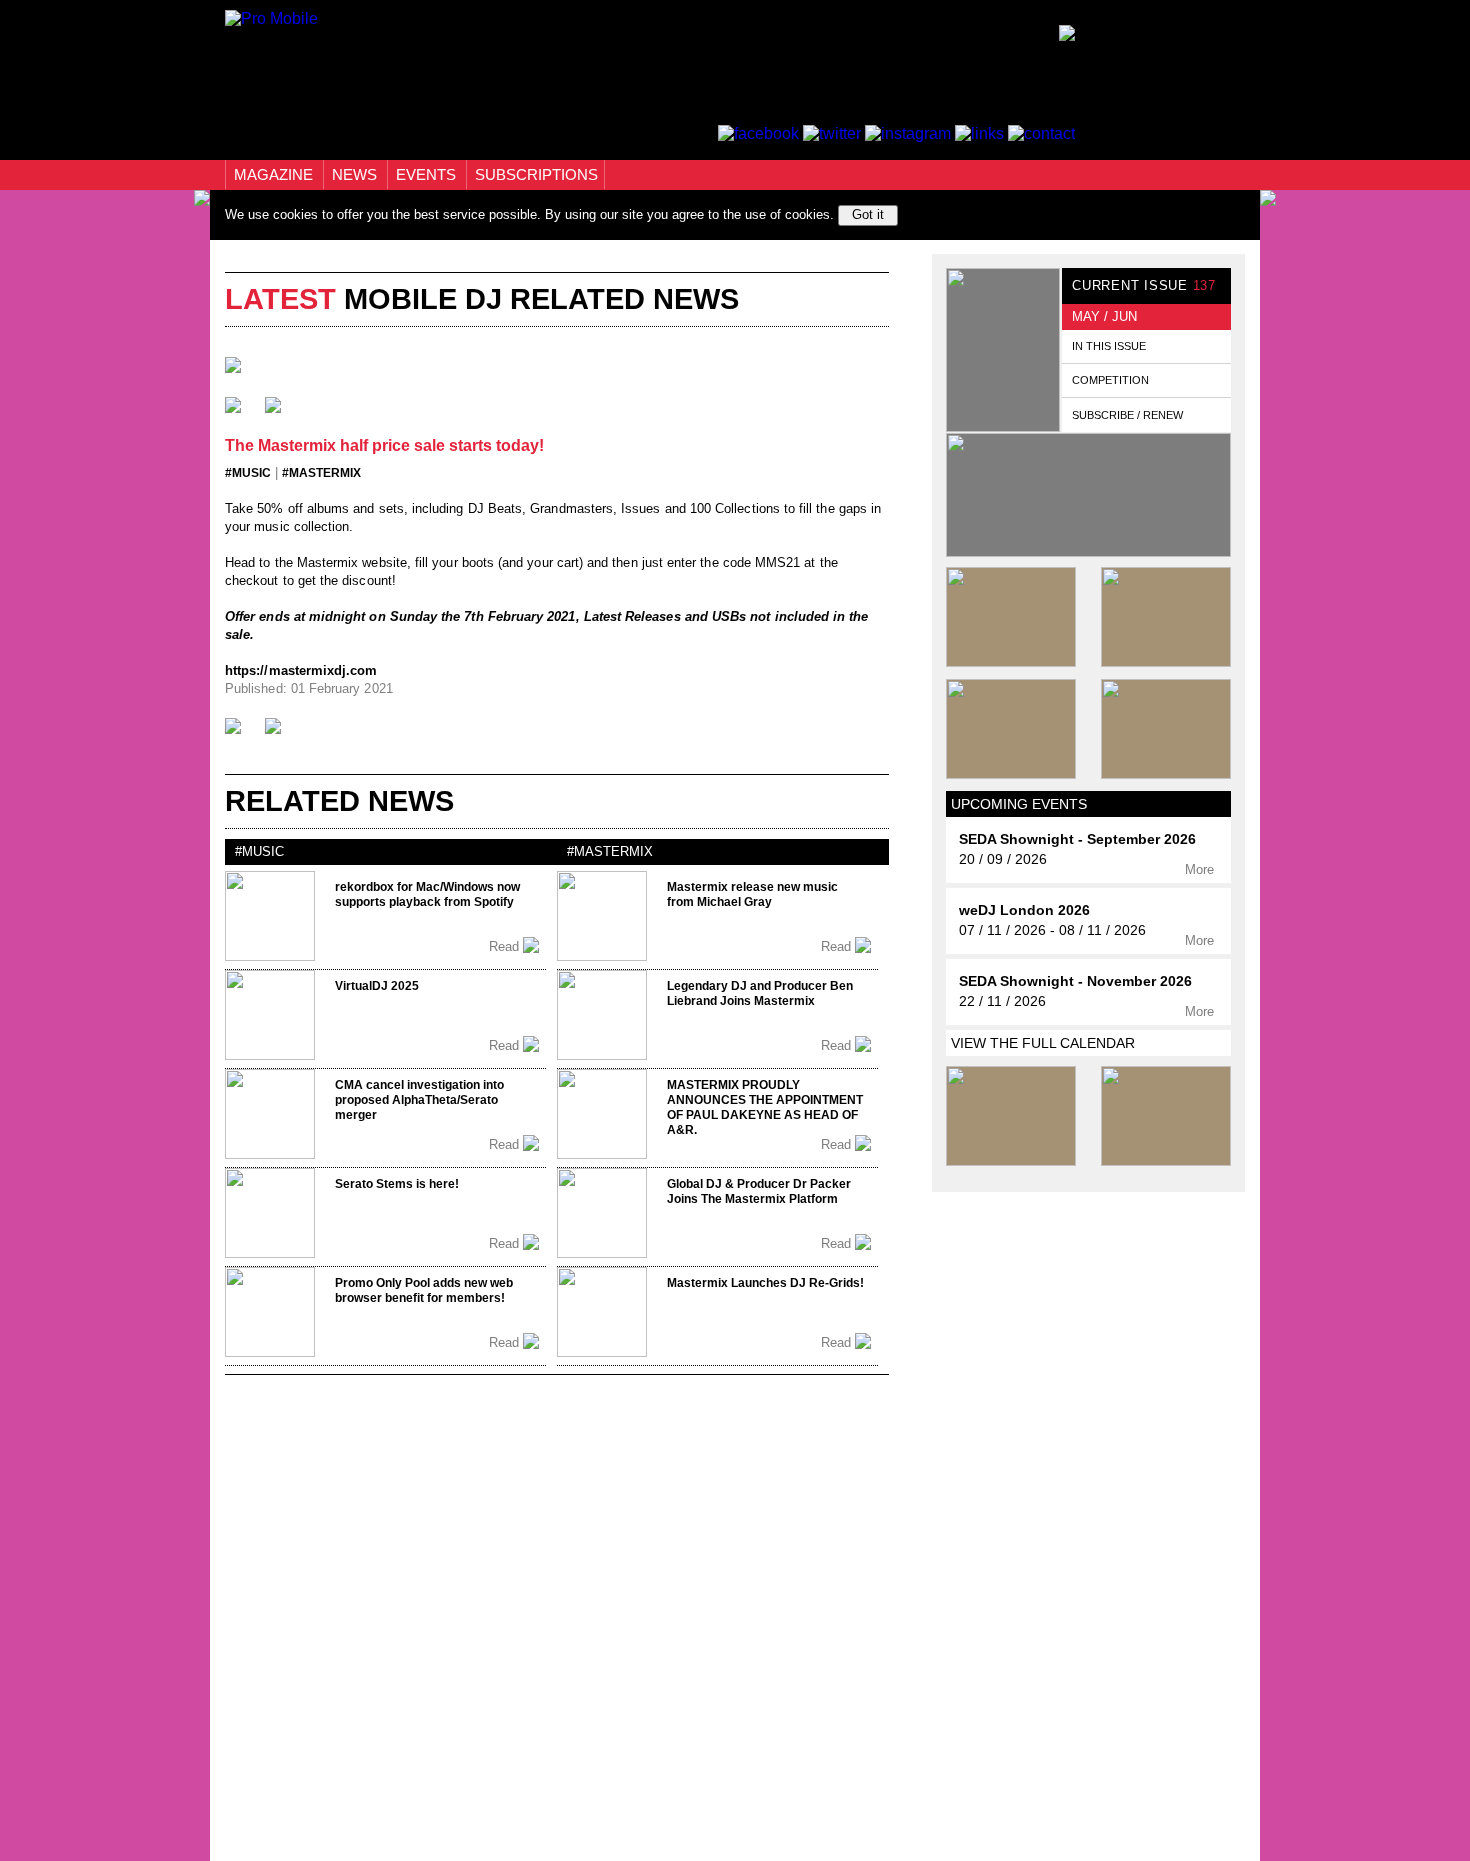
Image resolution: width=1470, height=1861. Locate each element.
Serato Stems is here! (397, 1184)
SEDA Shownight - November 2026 (1075, 981)
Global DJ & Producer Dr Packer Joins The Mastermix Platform (759, 1191)
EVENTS (428, 174)
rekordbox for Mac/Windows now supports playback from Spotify (427, 894)
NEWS (356, 174)
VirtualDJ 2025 (377, 986)
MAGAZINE (275, 174)
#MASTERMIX (321, 473)
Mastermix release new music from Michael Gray (752, 894)
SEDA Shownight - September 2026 (1077, 839)
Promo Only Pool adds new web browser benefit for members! (424, 1290)
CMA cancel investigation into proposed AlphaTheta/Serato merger (419, 1100)
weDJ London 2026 (1024, 910)
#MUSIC (248, 473)
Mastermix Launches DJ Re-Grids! (765, 1283)
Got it (868, 214)
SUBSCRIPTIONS (536, 174)
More (1201, 869)
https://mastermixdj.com (301, 670)
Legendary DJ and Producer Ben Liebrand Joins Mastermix (760, 993)
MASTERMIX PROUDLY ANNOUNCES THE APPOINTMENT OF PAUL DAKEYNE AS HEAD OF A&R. (765, 1107)
